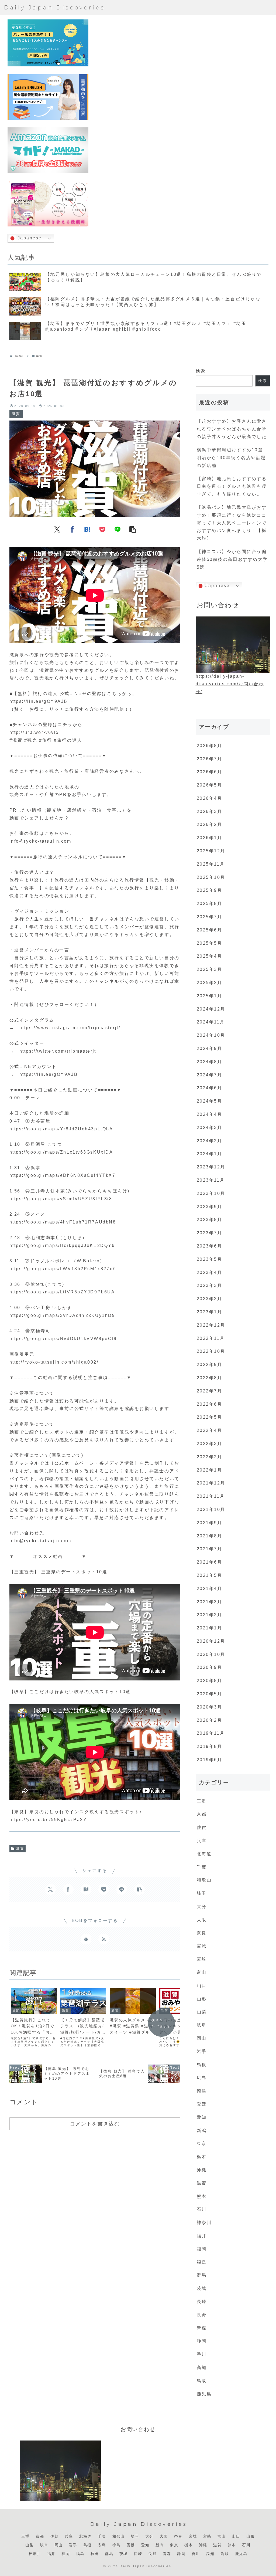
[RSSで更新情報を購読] (104, 1939)
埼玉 (135, 2536)
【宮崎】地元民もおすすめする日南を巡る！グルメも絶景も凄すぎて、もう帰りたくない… (232, 487)
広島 (102, 2545)
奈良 (178, 2536)
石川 (246, 2545)
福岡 (66, 2554)
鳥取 (225, 2554)
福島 (80, 2554)
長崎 (138, 2554)
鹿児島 (241, 2554)
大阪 (164, 2536)
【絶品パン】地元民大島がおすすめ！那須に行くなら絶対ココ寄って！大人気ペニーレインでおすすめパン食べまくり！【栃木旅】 (232, 523)
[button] (133, 529)
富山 (222, 2536)
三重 (25, 2536)
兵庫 (69, 2536)
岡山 (59, 2545)
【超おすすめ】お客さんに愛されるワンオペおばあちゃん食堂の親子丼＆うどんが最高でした (232, 429)
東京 (174, 2545)
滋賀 (20, 1849)
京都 (40, 2536)
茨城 (124, 2554)
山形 (251, 2536)
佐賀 (54, 2536)
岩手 (73, 2545)
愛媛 (131, 2545)
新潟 (160, 2545)
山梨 (30, 2545)
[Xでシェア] (57, 529)
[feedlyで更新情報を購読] (86, 1939)
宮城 (193, 2536)
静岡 (181, 2554)
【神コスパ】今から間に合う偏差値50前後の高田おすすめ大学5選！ (232, 559)
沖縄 (203, 2545)
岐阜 (44, 2545)
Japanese (29, 238)
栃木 (189, 2545)
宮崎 (207, 2536)
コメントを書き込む (95, 2124)
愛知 (145, 2545)
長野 (152, 2554)
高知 (210, 2554)
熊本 (232, 2545)
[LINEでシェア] (118, 529)
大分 (149, 2536)
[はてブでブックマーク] (87, 529)
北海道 (85, 2536)
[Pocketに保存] (102, 529)
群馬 (109, 2554)
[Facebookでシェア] (72, 529)
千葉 (102, 2536)
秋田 (95, 2554)
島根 (87, 2545)
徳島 (116, 2545)
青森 (167, 2554)
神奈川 (35, 2554)
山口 (236, 2536)
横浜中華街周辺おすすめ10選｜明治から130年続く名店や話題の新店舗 (232, 458)
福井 (51, 2554)
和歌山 (118, 2536)
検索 (201, 371)
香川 (196, 2554)
